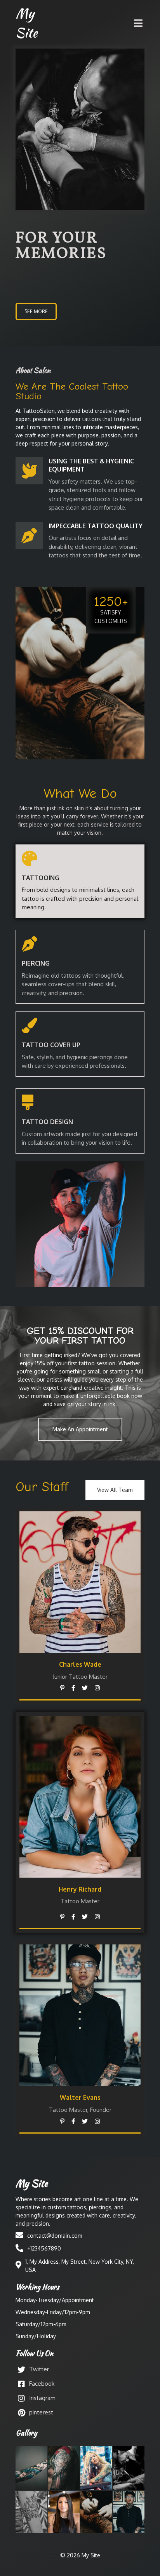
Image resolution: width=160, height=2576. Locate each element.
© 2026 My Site (80, 2555)
